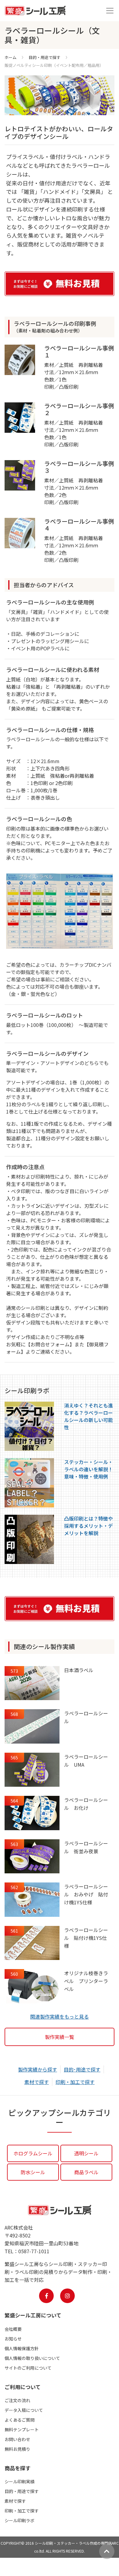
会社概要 (13, 2329)
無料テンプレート (22, 2430)
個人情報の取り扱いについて (32, 2358)
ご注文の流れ (17, 2400)
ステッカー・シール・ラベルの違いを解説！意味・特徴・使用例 (88, 1469)
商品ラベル (86, 2172)
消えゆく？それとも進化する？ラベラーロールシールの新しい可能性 (88, 1416)
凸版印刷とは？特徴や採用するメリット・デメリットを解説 (88, 1526)
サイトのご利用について (28, 2368)
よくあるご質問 (20, 2420)
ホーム (11, 57)
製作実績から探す (38, 2069)
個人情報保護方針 (22, 2348)
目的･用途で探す (82, 2069)
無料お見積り (17, 2449)
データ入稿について (24, 2410)
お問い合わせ (17, 2439)
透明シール (86, 2153)
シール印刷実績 (20, 2481)
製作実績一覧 (60, 2037)
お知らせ (13, 2339)
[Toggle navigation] (110, 11)
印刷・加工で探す (75, 2082)
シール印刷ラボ (20, 2520)
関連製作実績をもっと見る (60, 2016)
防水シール (33, 2172)
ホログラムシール (33, 2153)
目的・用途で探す (45, 57)
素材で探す (37, 2082)
